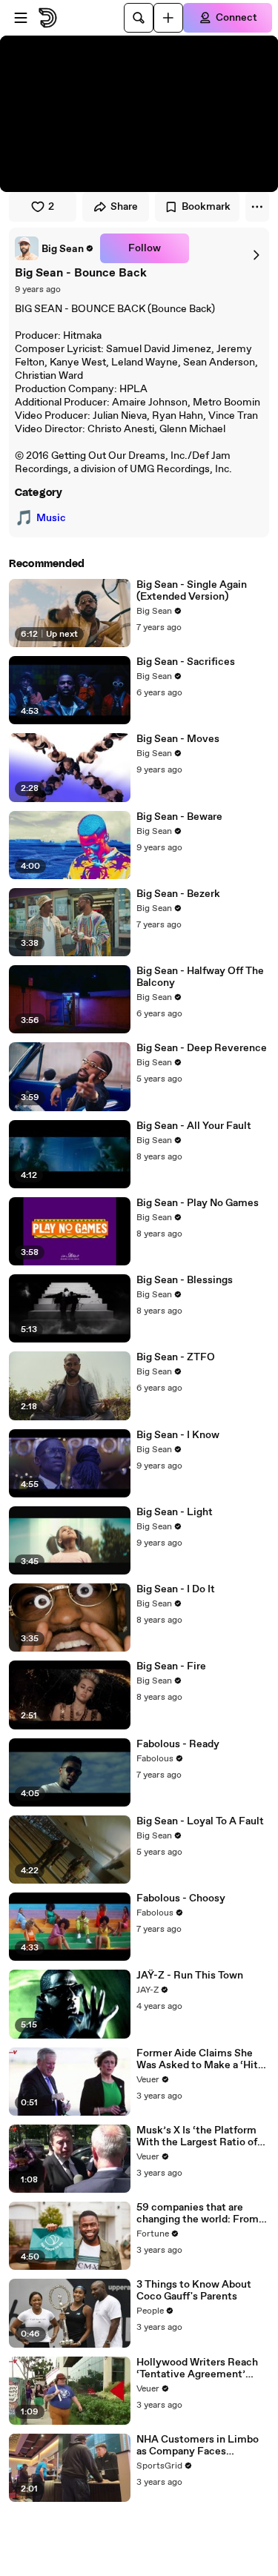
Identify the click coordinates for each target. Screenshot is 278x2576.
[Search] (139, 18)
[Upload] (168, 18)
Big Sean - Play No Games (198, 1203)
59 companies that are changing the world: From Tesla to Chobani (198, 2214)
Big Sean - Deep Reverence (202, 1048)
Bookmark (206, 207)
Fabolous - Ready (178, 1744)
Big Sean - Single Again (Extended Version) (192, 591)
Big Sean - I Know (178, 1435)
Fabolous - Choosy (181, 1898)
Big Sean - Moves (178, 739)
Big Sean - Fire (171, 1666)
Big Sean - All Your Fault (194, 1126)
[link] (54, 248)
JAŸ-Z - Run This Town (190, 1976)
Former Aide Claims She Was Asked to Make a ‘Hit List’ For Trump (197, 2059)
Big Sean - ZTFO (176, 1357)
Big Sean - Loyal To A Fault (200, 1821)
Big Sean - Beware (179, 817)
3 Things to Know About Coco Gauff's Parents (194, 2291)
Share (124, 207)
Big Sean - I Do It (176, 1589)
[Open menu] (21, 18)
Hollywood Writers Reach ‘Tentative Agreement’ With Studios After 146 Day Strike (201, 2368)
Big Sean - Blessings (185, 1280)
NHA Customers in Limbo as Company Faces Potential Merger (198, 2446)
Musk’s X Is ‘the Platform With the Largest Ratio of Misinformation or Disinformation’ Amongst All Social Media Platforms (200, 2136)
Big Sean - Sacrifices (186, 662)
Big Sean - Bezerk (178, 894)
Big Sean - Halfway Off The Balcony (200, 977)
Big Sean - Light (175, 1512)
